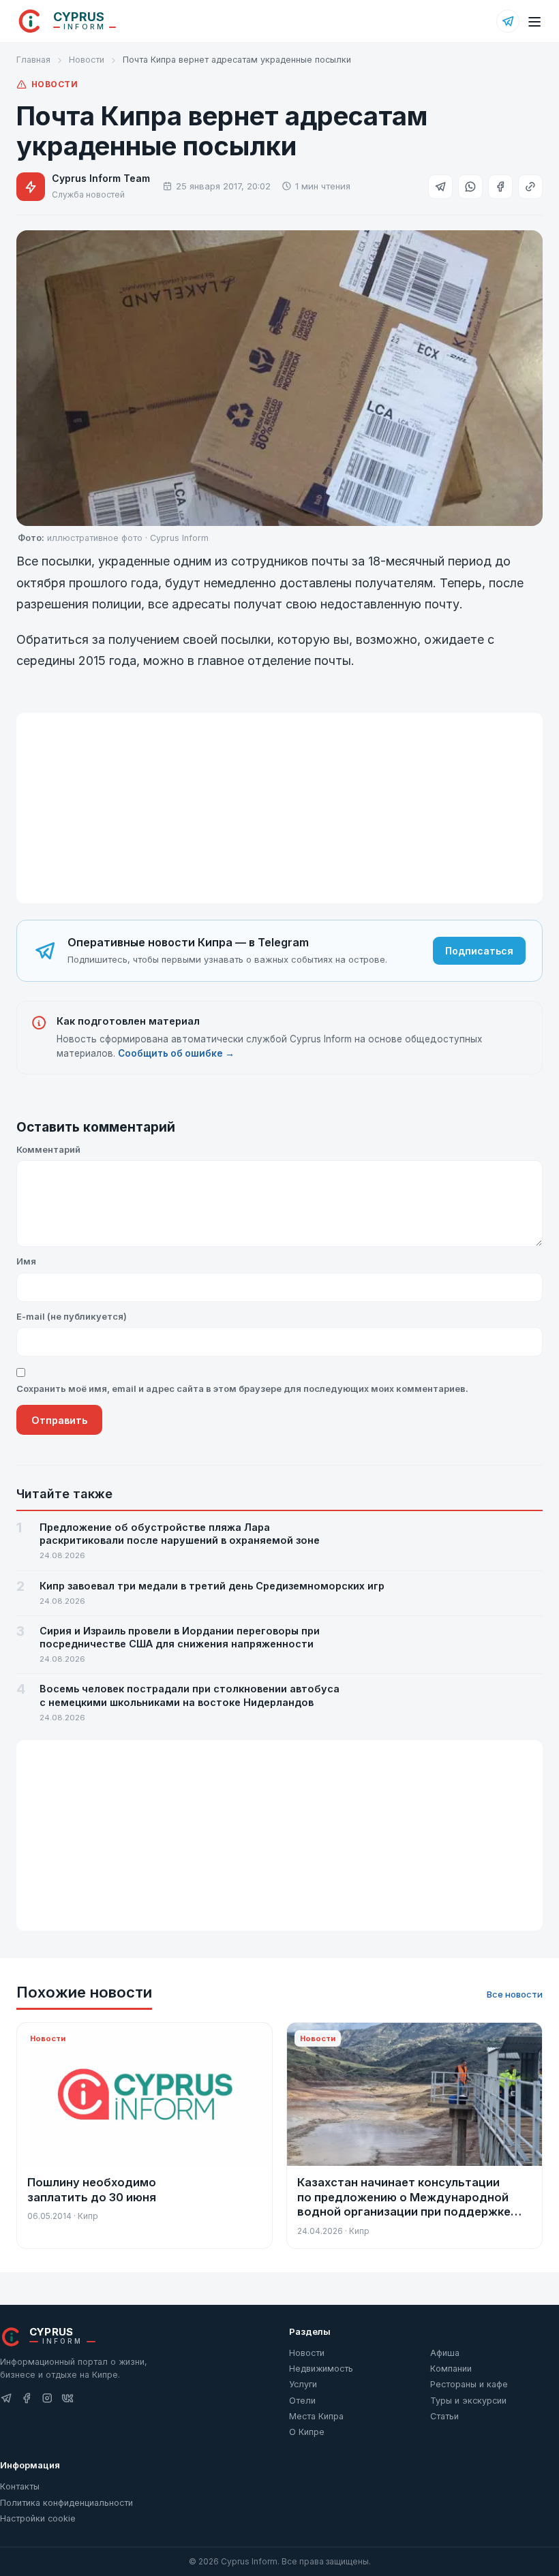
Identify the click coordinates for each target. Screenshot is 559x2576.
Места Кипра (316, 2416)
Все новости (515, 1994)
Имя (26, 1261)
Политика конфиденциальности (66, 2503)
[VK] (67, 2399)
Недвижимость (321, 2369)
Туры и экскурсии (468, 2401)
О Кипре (307, 2432)
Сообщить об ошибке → (176, 1053)
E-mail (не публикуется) (72, 1316)
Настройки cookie (38, 2518)
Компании (451, 2369)
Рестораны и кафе (469, 2384)
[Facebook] (27, 2399)
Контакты (20, 2486)
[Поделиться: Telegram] (440, 187)
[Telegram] (508, 21)
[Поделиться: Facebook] (500, 187)
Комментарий (48, 1149)
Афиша (445, 2353)
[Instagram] (47, 2399)
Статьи (444, 2416)
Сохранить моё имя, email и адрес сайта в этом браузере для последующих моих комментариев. (242, 1388)
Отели (302, 2401)
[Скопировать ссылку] (530, 187)
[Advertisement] (279, 808)
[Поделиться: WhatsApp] (470, 187)
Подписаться (479, 951)
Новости (87, 60)
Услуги (303, 2384)
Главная (33, 60)
